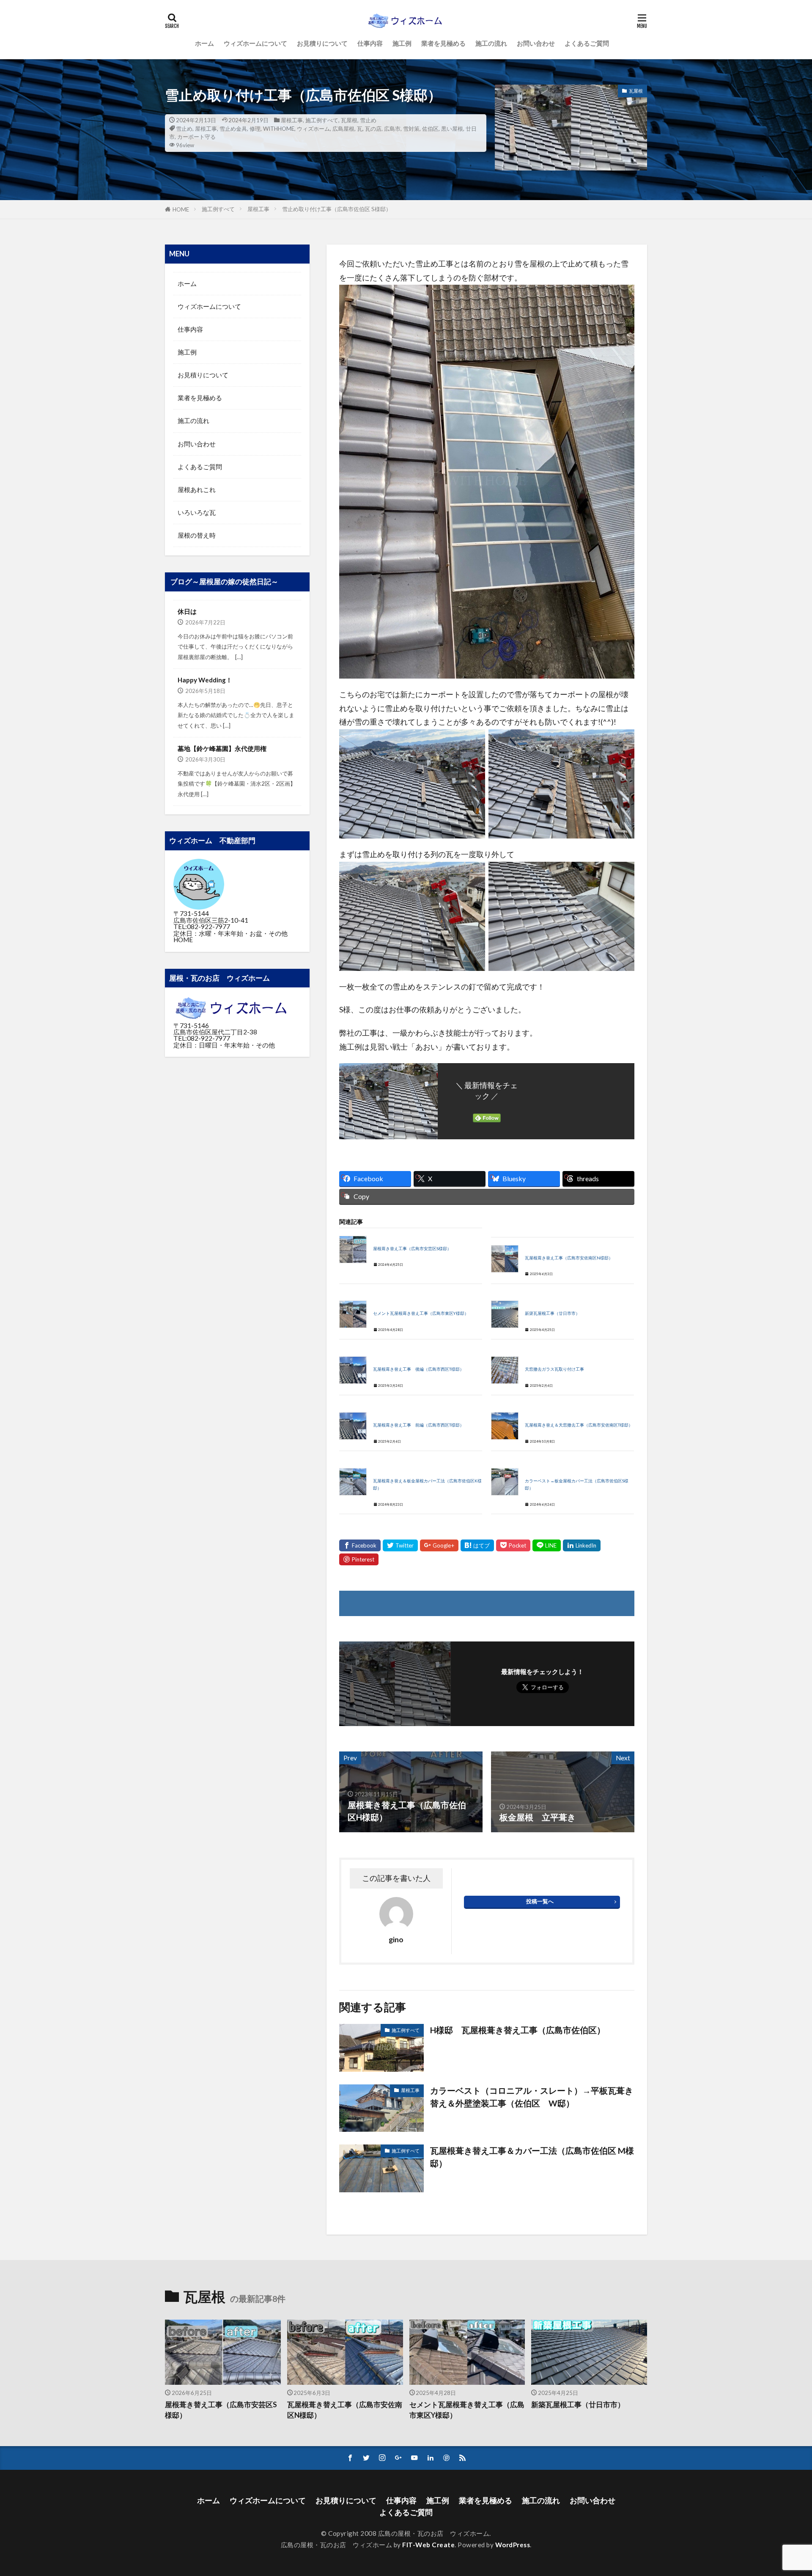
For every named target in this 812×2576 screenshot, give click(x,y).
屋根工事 (292, 120)
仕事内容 (370, 43)
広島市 (392, 129)
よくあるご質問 (587, 43)
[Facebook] (360, 1545)
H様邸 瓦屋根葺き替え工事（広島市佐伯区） (518, 2030)
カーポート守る (196, 137)
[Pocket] (513, 1545)
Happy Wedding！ (205, 680)
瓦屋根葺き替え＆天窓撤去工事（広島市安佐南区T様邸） (579, 1425)
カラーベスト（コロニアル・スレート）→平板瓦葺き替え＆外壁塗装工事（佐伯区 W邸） (532, 2097)
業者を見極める (443, 43)
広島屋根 (343, 129)
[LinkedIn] (582, 1545)
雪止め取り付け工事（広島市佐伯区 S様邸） (337, 209)
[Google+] (439, 1545)
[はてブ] (477, 1545)
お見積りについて (322, 43)
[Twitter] (400, 1545)
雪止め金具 (233, 129)
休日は (187, 611)
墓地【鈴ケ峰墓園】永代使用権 (222, 748)
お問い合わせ (536, 43)
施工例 (402, 43)
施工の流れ (491, 43)
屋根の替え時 (197, 535)
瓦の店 (373, 129)
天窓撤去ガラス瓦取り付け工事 (554, 1369)
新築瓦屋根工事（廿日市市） (552, 1313)
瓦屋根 (349, 120)
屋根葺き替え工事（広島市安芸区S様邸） (412, 1249)
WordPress (513, 2545)
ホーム (204, 43)
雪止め (368, 120)
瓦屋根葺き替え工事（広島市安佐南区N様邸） (569, 1258)
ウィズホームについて (255, 43)
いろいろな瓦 (197, 512)
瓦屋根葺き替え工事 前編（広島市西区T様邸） (418, 1425)
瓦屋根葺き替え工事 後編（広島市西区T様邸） (418, 1369)
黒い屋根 (452, 129)
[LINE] (547, 1545)
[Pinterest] (359, 1559)
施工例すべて (322, 120)
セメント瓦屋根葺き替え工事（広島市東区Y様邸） (421, 1313)
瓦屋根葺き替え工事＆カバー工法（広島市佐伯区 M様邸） (532, 2157)
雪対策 (411, 129)
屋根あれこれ (197, 489)
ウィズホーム (313, 129)
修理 (255, 129)
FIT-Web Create (428, 2545)
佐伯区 (430, 129)
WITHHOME (279, 129)
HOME (181, 209)
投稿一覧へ (540, 1901)
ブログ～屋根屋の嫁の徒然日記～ (224, 582)
